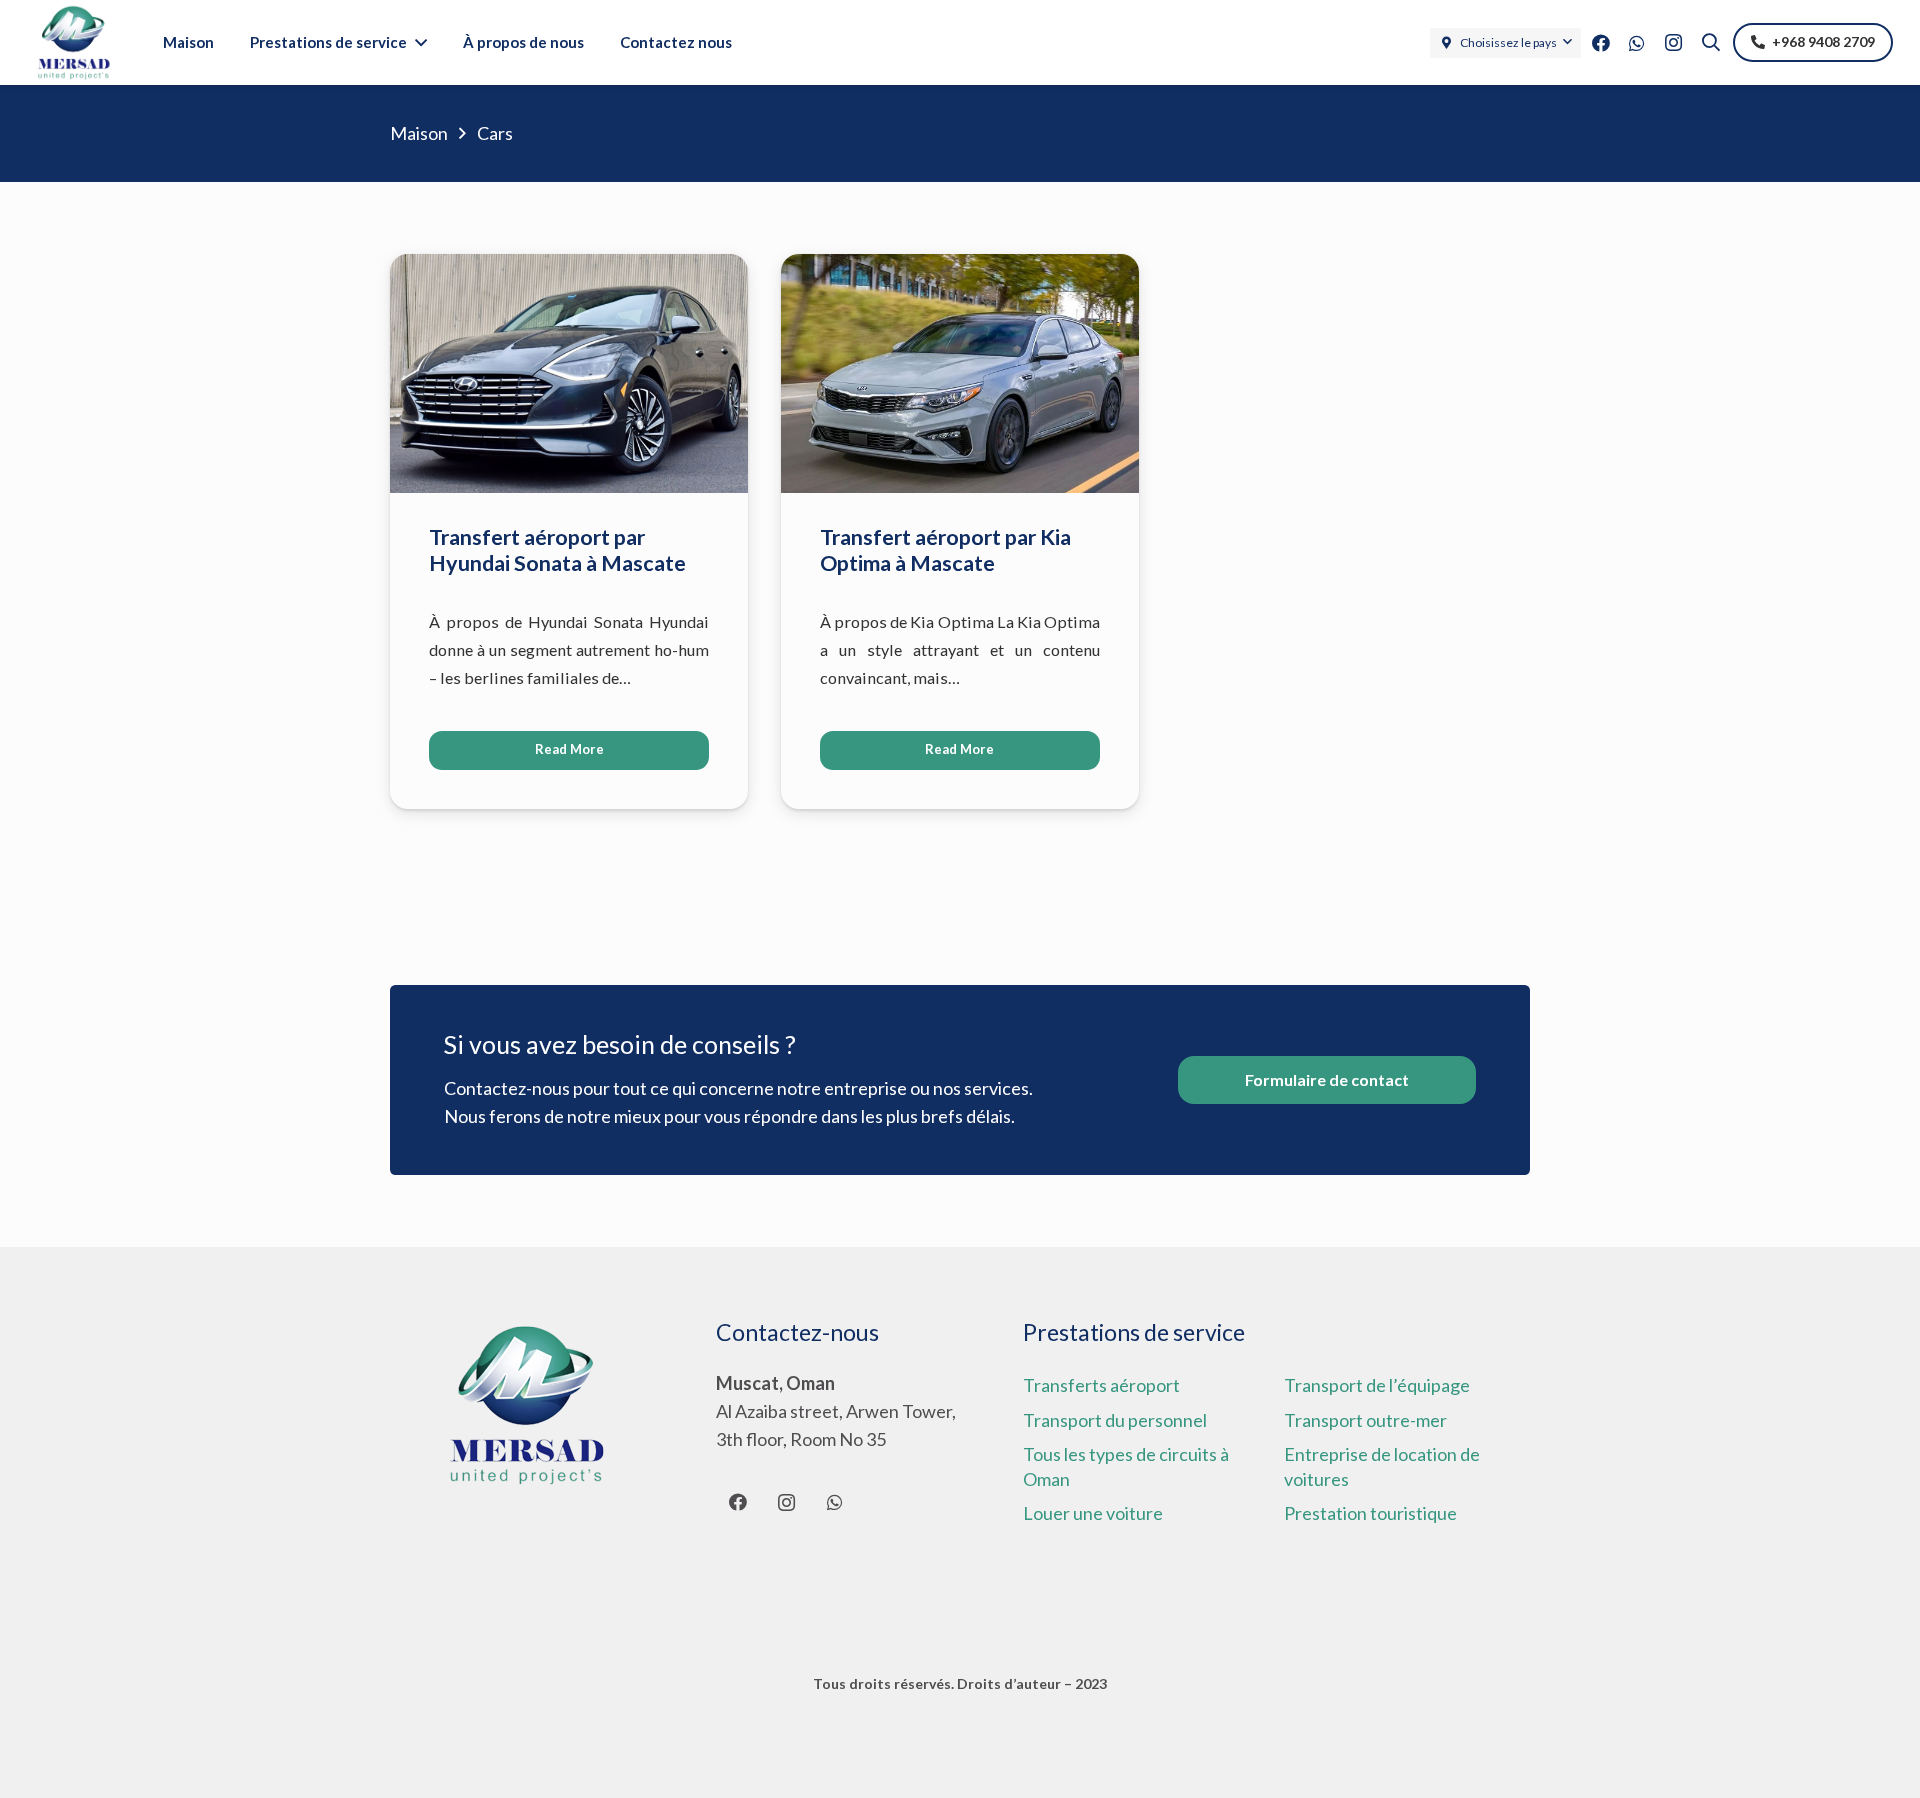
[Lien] (73, 43)
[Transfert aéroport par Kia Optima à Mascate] (960, 268)
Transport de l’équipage (1377, 1385)
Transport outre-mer (1365, 1420)
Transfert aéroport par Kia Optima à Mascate (945, 550)
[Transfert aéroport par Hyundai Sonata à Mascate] (569, 268)
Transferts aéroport (1101, 1385)
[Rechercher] (1711, 42)
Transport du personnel (1115, 1420)
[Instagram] (1673, 43)
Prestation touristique (1370, 1513)
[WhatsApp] (1637, 43)
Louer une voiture (1093, 1513)
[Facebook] (1601, 43)
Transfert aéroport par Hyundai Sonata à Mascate (557, 550)
